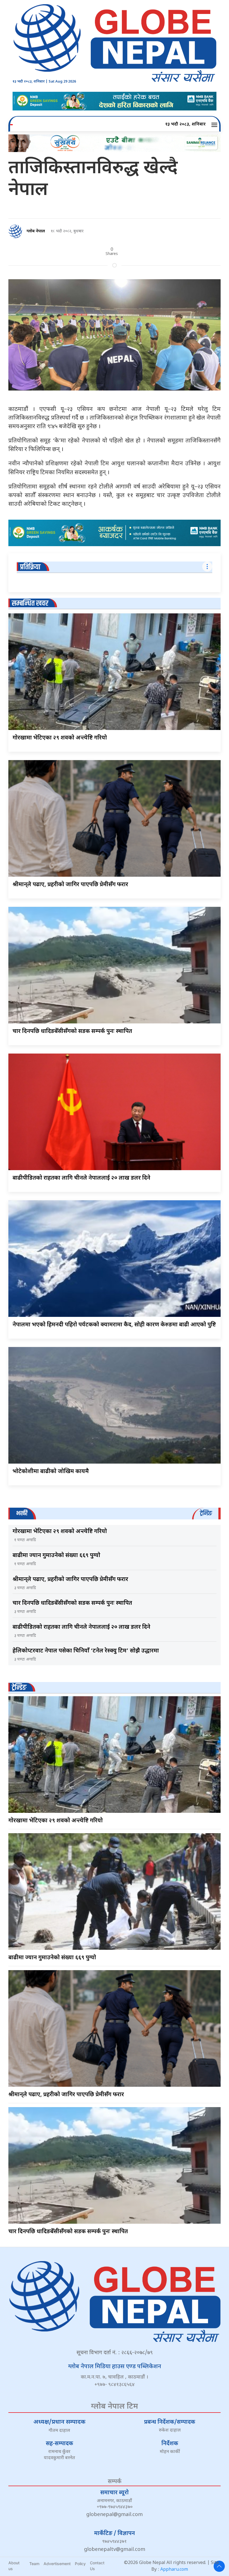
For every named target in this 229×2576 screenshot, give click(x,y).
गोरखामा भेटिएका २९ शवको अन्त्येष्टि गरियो (60, 738)
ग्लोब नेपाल (36, 231)
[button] (215, 125)
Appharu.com (174, 2570)
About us (14, 2566)
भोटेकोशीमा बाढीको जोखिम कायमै (51, 1472)
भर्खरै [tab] (22, 1513)
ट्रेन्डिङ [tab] (206, 1513)
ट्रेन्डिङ (19, 1688)
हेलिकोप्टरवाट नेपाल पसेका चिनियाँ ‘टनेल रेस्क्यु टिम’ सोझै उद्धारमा (86, 1651)
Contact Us (97, 2566)
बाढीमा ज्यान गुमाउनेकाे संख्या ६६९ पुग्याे (56, 1556)
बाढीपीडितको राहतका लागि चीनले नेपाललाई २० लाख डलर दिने (81, 1178)
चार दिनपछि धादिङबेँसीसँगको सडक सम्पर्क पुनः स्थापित (72, 1032)
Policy (80, 2564)
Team (34, 2564)
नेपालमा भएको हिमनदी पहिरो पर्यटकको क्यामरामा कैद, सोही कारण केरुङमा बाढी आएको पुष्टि (114, 1325)
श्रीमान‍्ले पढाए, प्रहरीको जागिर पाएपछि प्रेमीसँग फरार (70, 885)
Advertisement (57, 2564)
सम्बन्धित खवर (30, 603)
